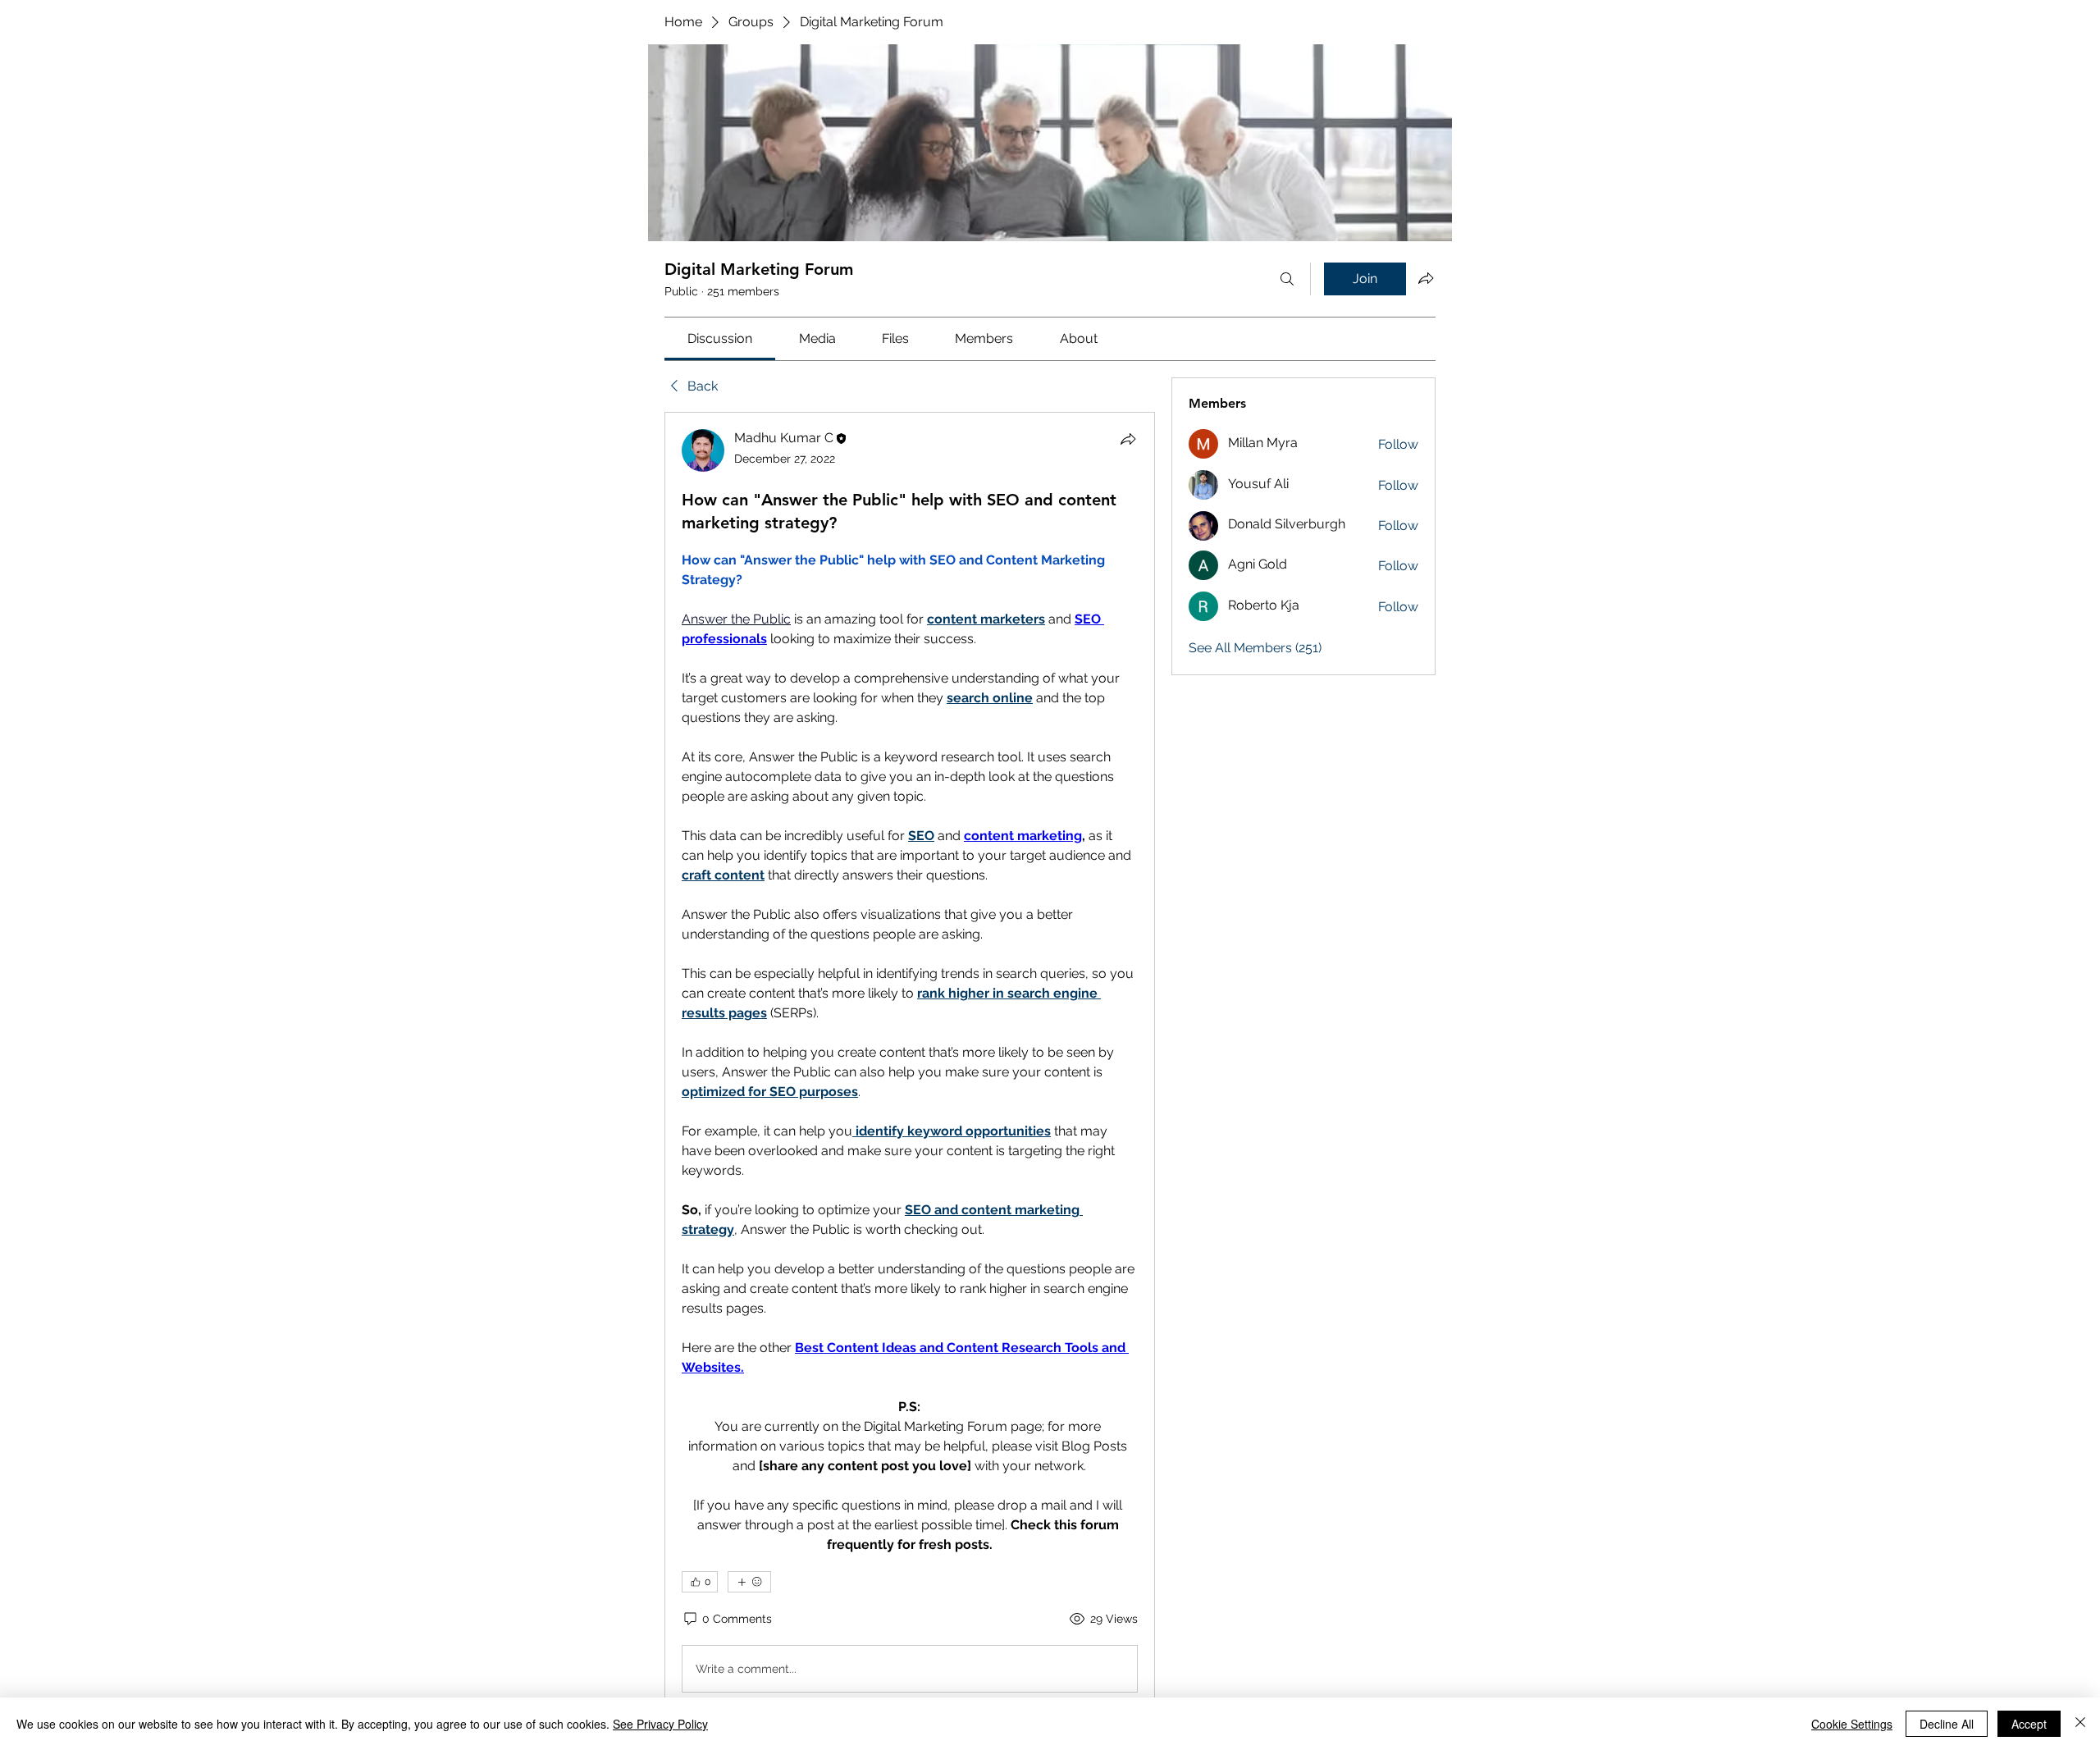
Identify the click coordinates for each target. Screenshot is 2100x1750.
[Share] (1128, 439)
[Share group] (1426, 278)
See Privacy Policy (660, 1724)
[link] (720, 338)
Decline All (1947, 1724)
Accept (2029, 1724)
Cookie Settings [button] (1852, 1724)
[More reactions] (749, 1582)
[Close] (2080, 1724)
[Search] (1287, 279)
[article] (910, 1064)
